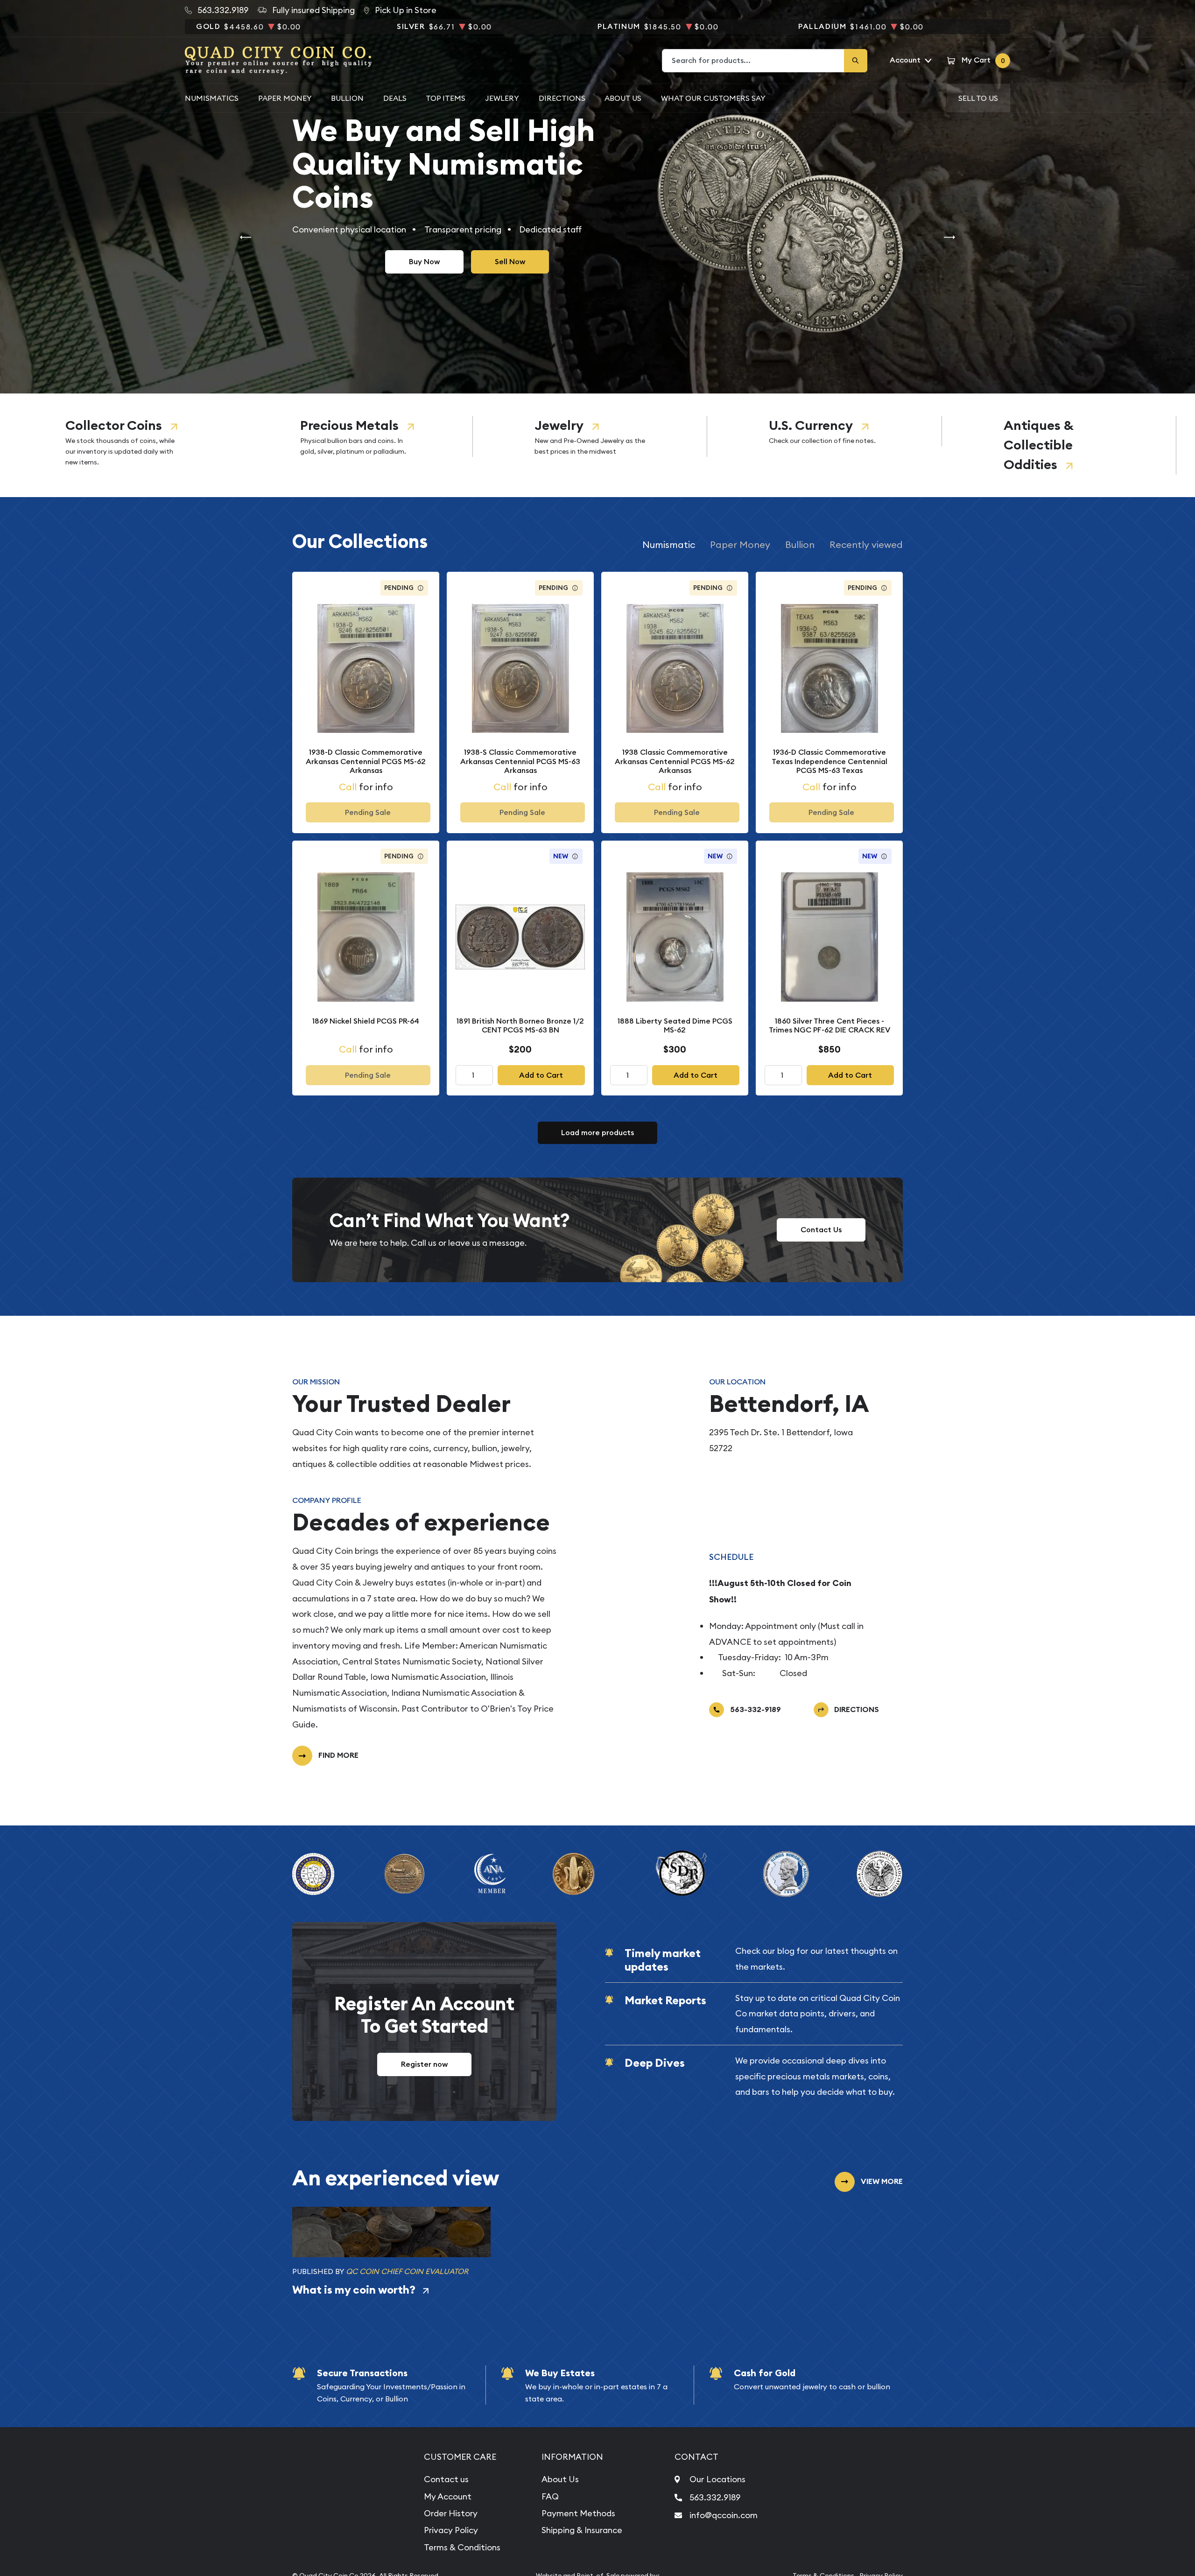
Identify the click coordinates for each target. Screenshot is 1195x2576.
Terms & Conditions (462, 2547)
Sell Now (510, 262)
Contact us (446, 2479)
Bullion (347, 98)
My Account (448, 2496)
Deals (395, 98)
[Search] (856, 61)
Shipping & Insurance (582, 2530)
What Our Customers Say (713, 98)
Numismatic (669, 544)
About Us (623, 98)
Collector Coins (114, 425)
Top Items (446, 98)
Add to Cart (541, 1075)
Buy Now (424, 262)
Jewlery (502, 98)
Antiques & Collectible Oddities (1038, 445)
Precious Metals (349, 425)
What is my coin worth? (354, 2290)
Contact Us (821, 1230)
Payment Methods (578, 2513)
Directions (562, 98)
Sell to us (978, 98)
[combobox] (753, 61)
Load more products (597, 1133)
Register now (424, 2064)
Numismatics (212, 98)
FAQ (550, 2496)
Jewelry (559, 425)
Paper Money (285, 98)
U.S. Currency (811, 425)
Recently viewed (866, 544)
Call (348, 787)
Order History (451, 2513)
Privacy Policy (451, 2530)
